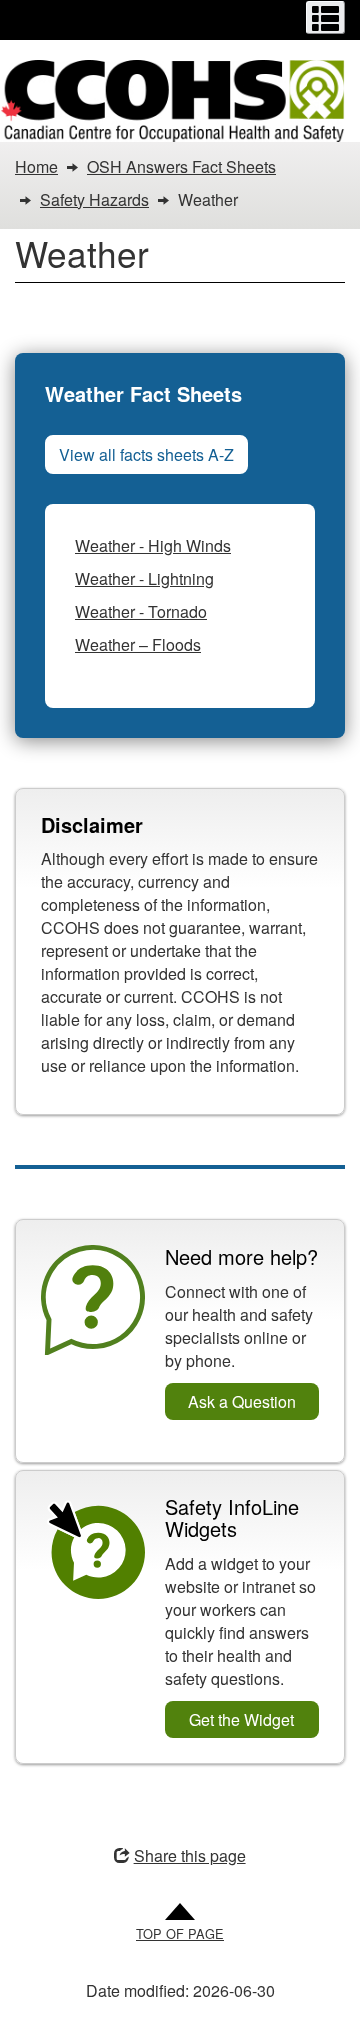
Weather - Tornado (141, 611)
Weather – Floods (138, 644)
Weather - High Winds (153, 545)
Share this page (189, 1855)
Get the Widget (241, 1719)
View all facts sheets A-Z (146, 454)
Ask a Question (242, 1401)
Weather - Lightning (144, 578)
